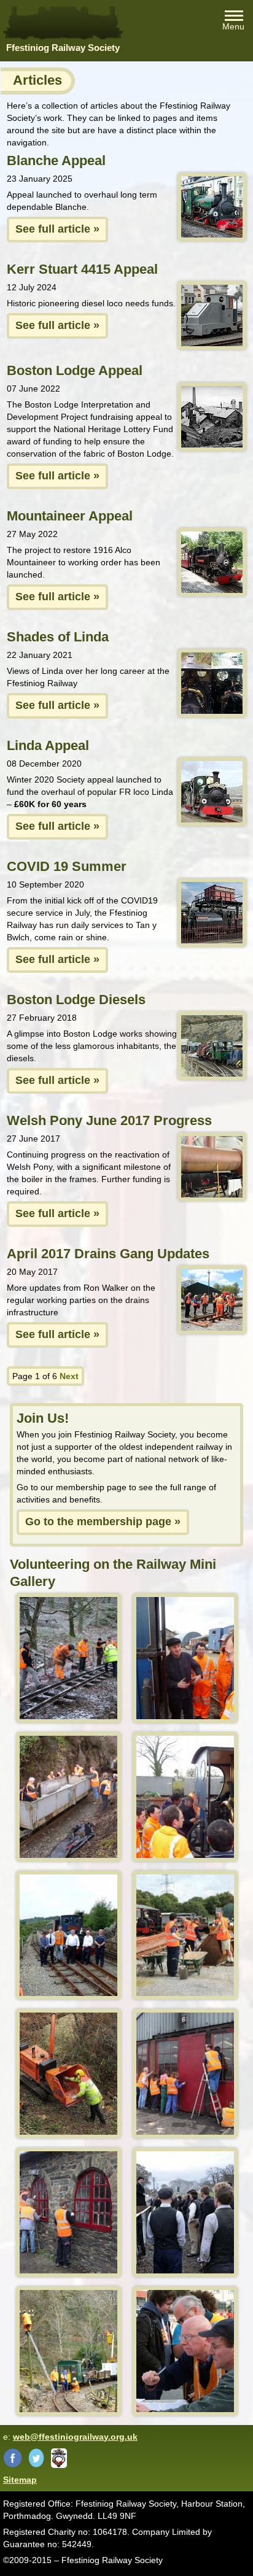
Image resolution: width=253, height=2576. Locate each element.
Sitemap (20, 2480)
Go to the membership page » (103, 1522)
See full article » (57, 229)
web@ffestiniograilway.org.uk (75, 2437)
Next (69, 1376)
